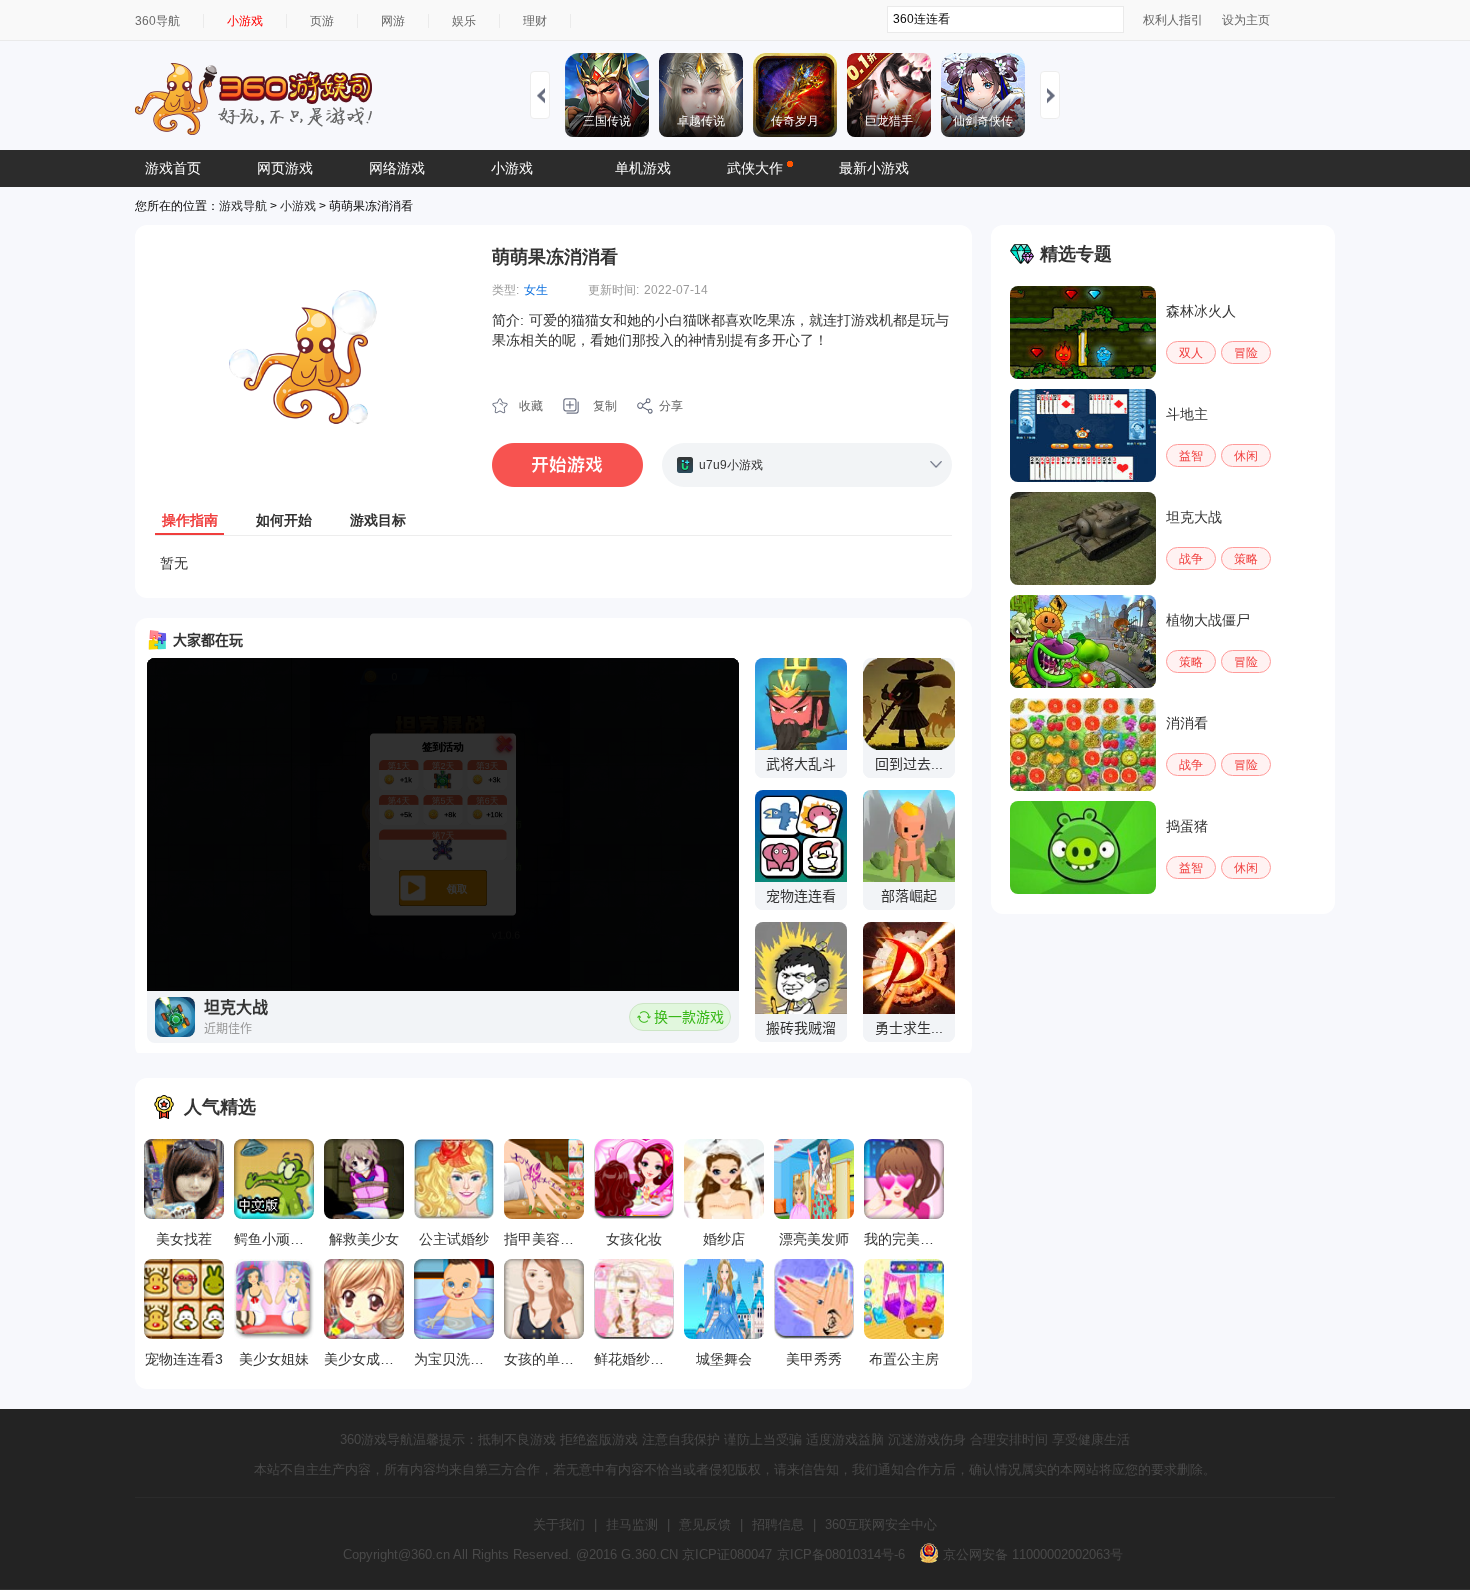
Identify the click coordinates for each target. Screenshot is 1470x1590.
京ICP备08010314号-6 (841, 1554)
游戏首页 (173, 168)
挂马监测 (632, 1524)
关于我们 (559, 1524)
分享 (671, 406)
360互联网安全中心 (881, 1524)
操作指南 (190, 520)
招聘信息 (778, 1524)
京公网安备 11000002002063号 (1031, 1554)
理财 (535, 21)
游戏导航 (243, 206)
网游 (393, 21)
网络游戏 (397, 168)
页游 (322, 21)
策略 (1246, 559)
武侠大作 (755, 168)
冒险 (1246, 353)
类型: (505, 290)
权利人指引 (1173, 20)
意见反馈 (705, 1524)
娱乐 (464, 21)
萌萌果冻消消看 (555, 257)
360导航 (157, 21)
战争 (1191, 559)
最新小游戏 (874, 168)
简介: (508, 320)
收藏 (531, 406)
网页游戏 (285, 168)
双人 (1191, 353)
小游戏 (245, 21)
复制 (605, 406)
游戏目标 (378, 520)
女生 (536, 290)
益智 (1191, 456)
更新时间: (613, 290)
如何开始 (284, 520)
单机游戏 (643, 168)
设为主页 (1246, 20)
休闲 (1246, 456)
